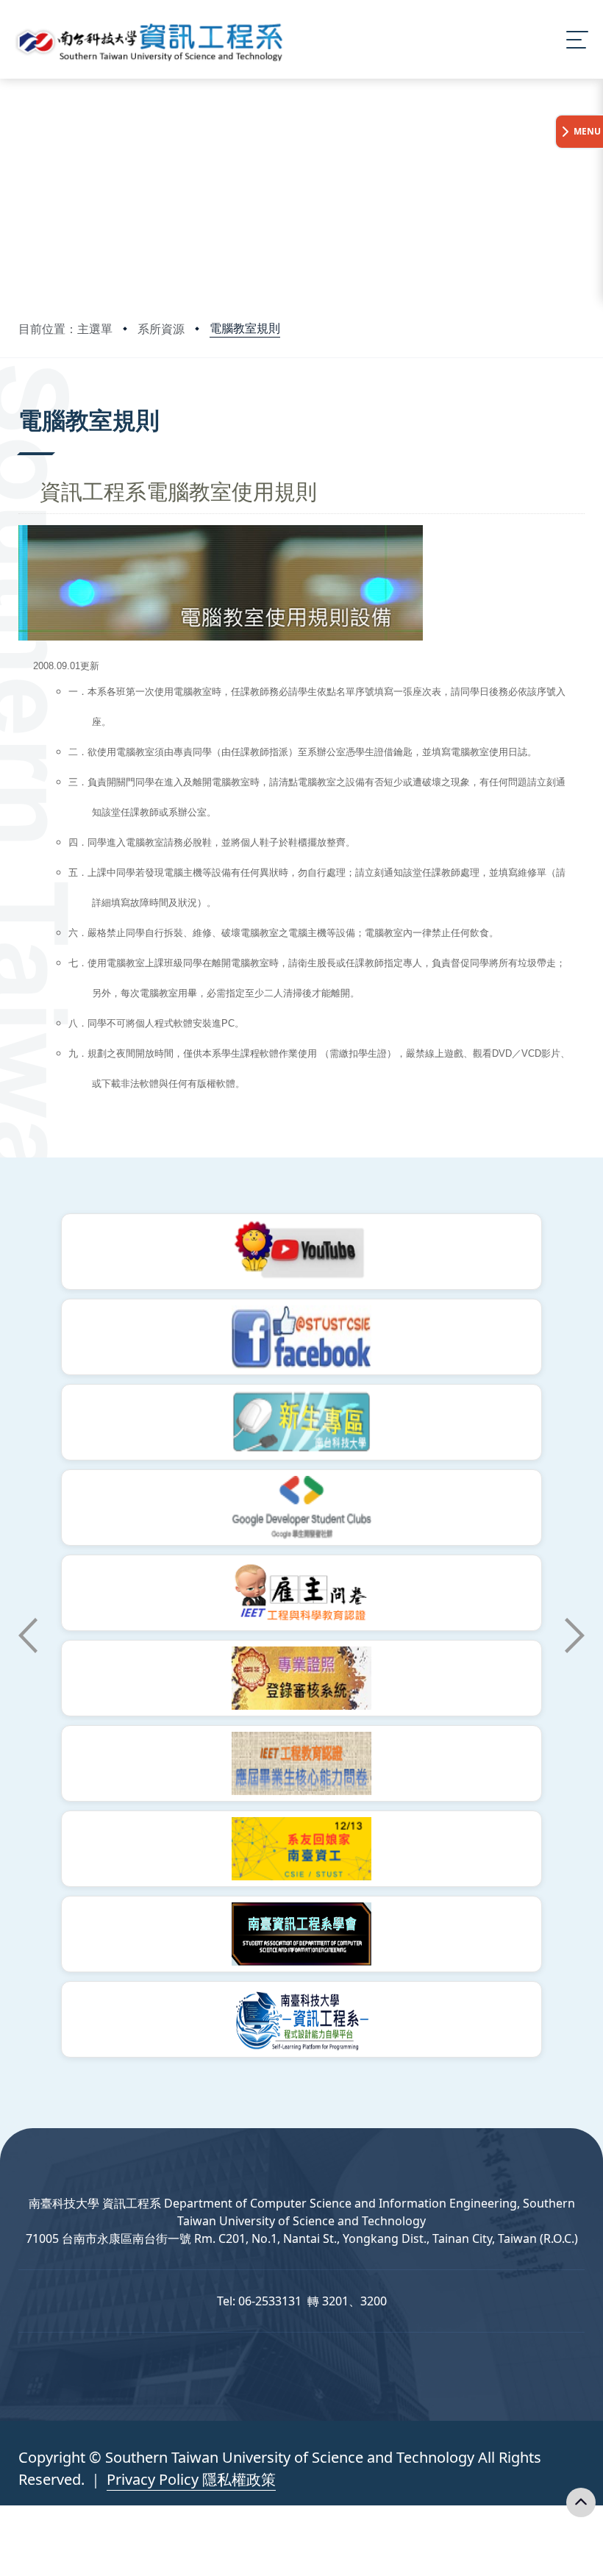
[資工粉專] (301, 1337)
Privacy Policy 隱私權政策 (191, 2479)
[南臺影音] (301, 1252)
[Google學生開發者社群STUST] (301, 1508)
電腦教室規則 (245, 328)
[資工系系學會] (301, 1934)
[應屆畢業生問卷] (301, 1763)
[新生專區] (301, 1422)
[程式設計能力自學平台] (301, 2019)
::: (22, 400)
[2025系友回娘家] (301, 1849)
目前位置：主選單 (65, 329)
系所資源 (161, 329)
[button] (28, 1635)
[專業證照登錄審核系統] (301, 1678)
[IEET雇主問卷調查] (301, 1593)
